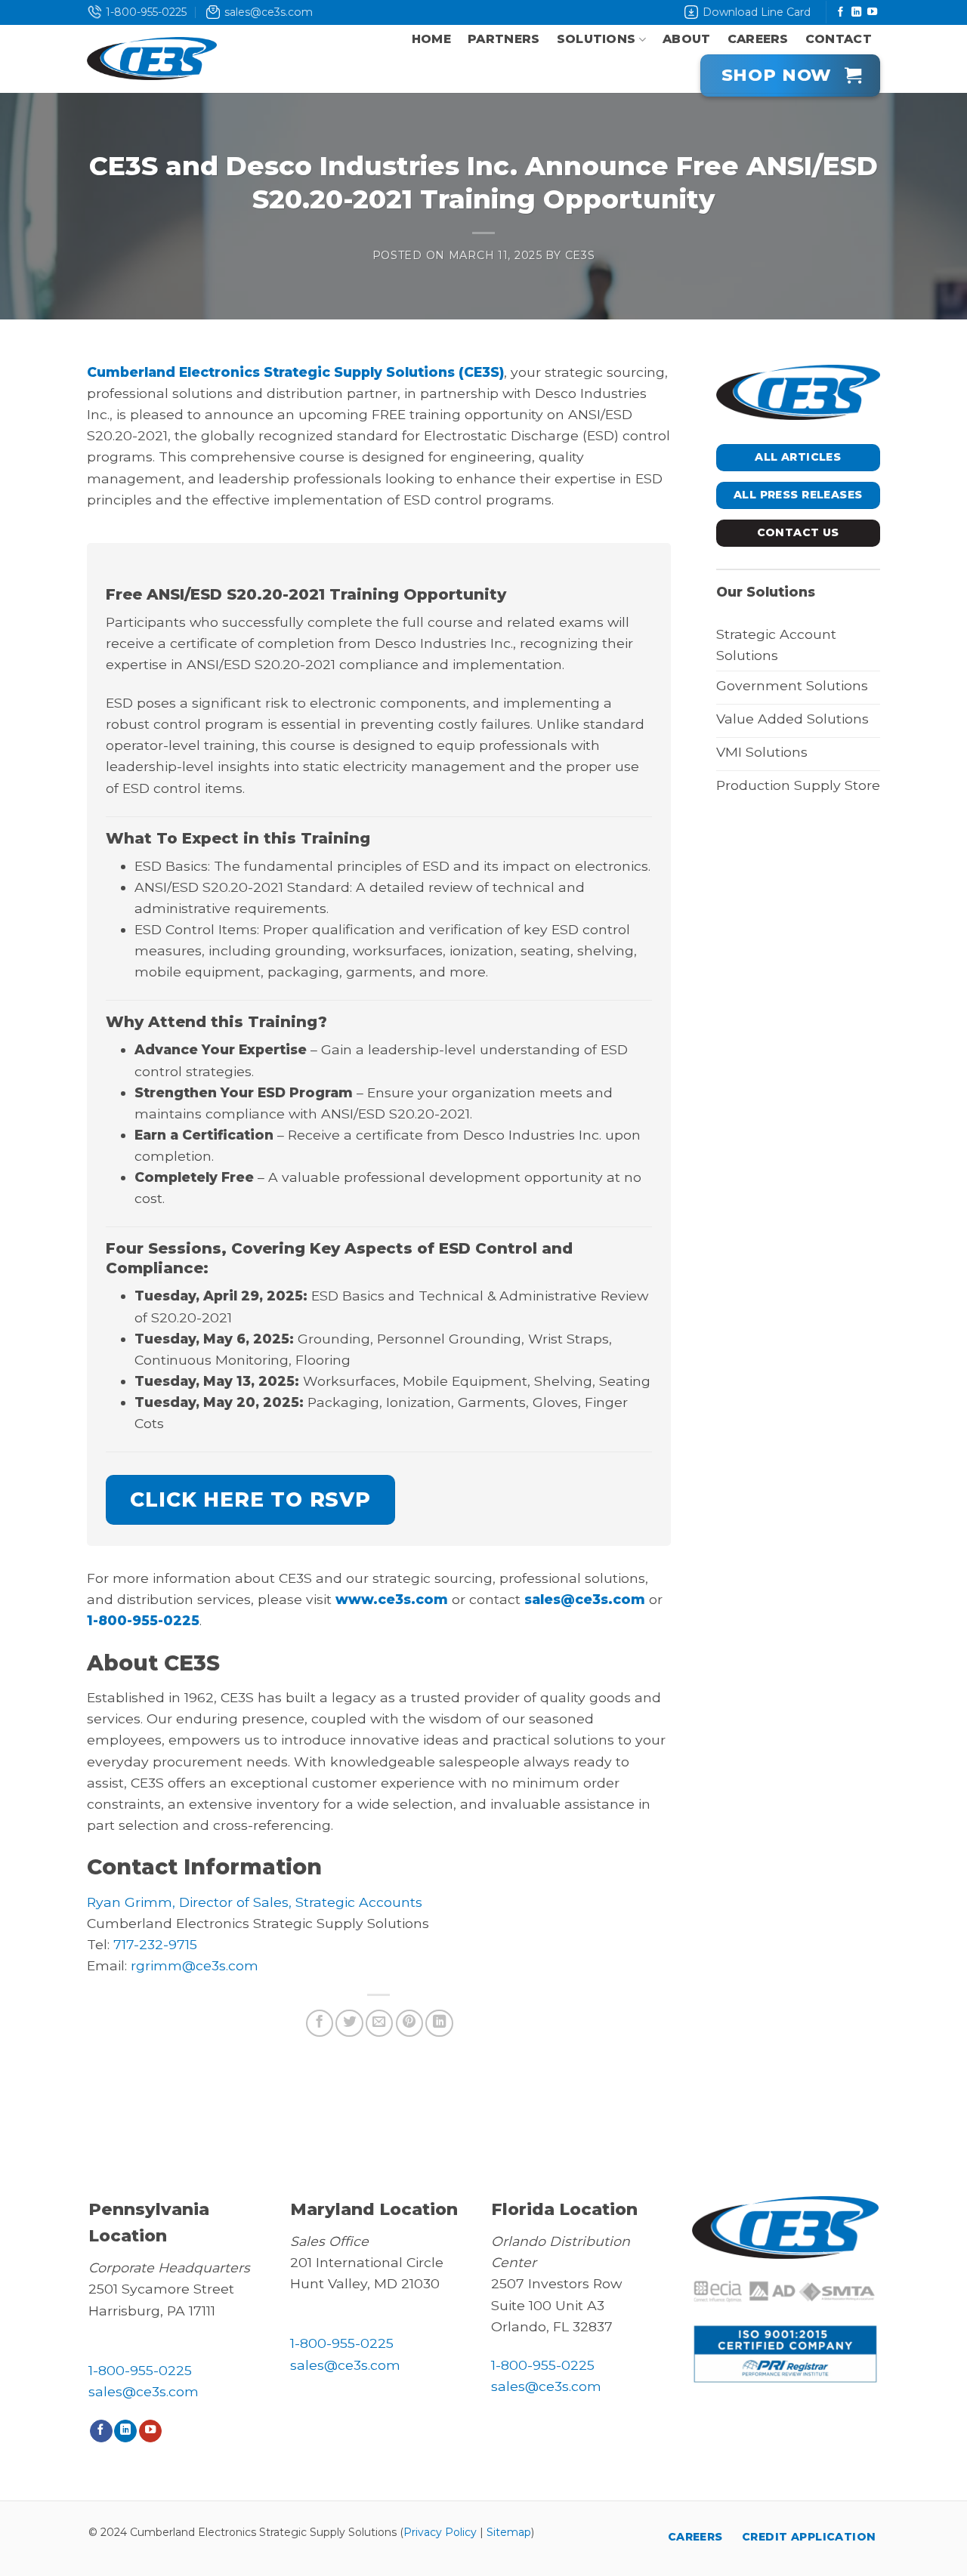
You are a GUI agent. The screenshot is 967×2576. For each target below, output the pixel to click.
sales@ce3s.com (269, 12)
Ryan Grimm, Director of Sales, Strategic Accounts (255, 1902)
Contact (839, 39)
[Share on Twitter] (349, 2023)
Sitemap (509, 2532)
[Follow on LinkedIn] (856, 12)
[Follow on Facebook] (840, 12)
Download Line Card (757, 12)
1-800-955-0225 (146, 12)
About (687, 39)
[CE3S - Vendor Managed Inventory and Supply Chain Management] (152, 59)
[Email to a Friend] (379, 2023)
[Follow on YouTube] (872, 12)
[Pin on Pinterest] (409, 2023)
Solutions (596, 39)
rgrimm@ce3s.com (195, 1965)
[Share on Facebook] (320, 2023)
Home (431, 39)
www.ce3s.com (392, 1599)
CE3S (580, 255)
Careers (758, 39)
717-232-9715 (155, 1944)
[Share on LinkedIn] (439, 2023)
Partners (504, 39)
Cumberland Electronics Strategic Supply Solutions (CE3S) (295, 372)
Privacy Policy (440, 2532)
